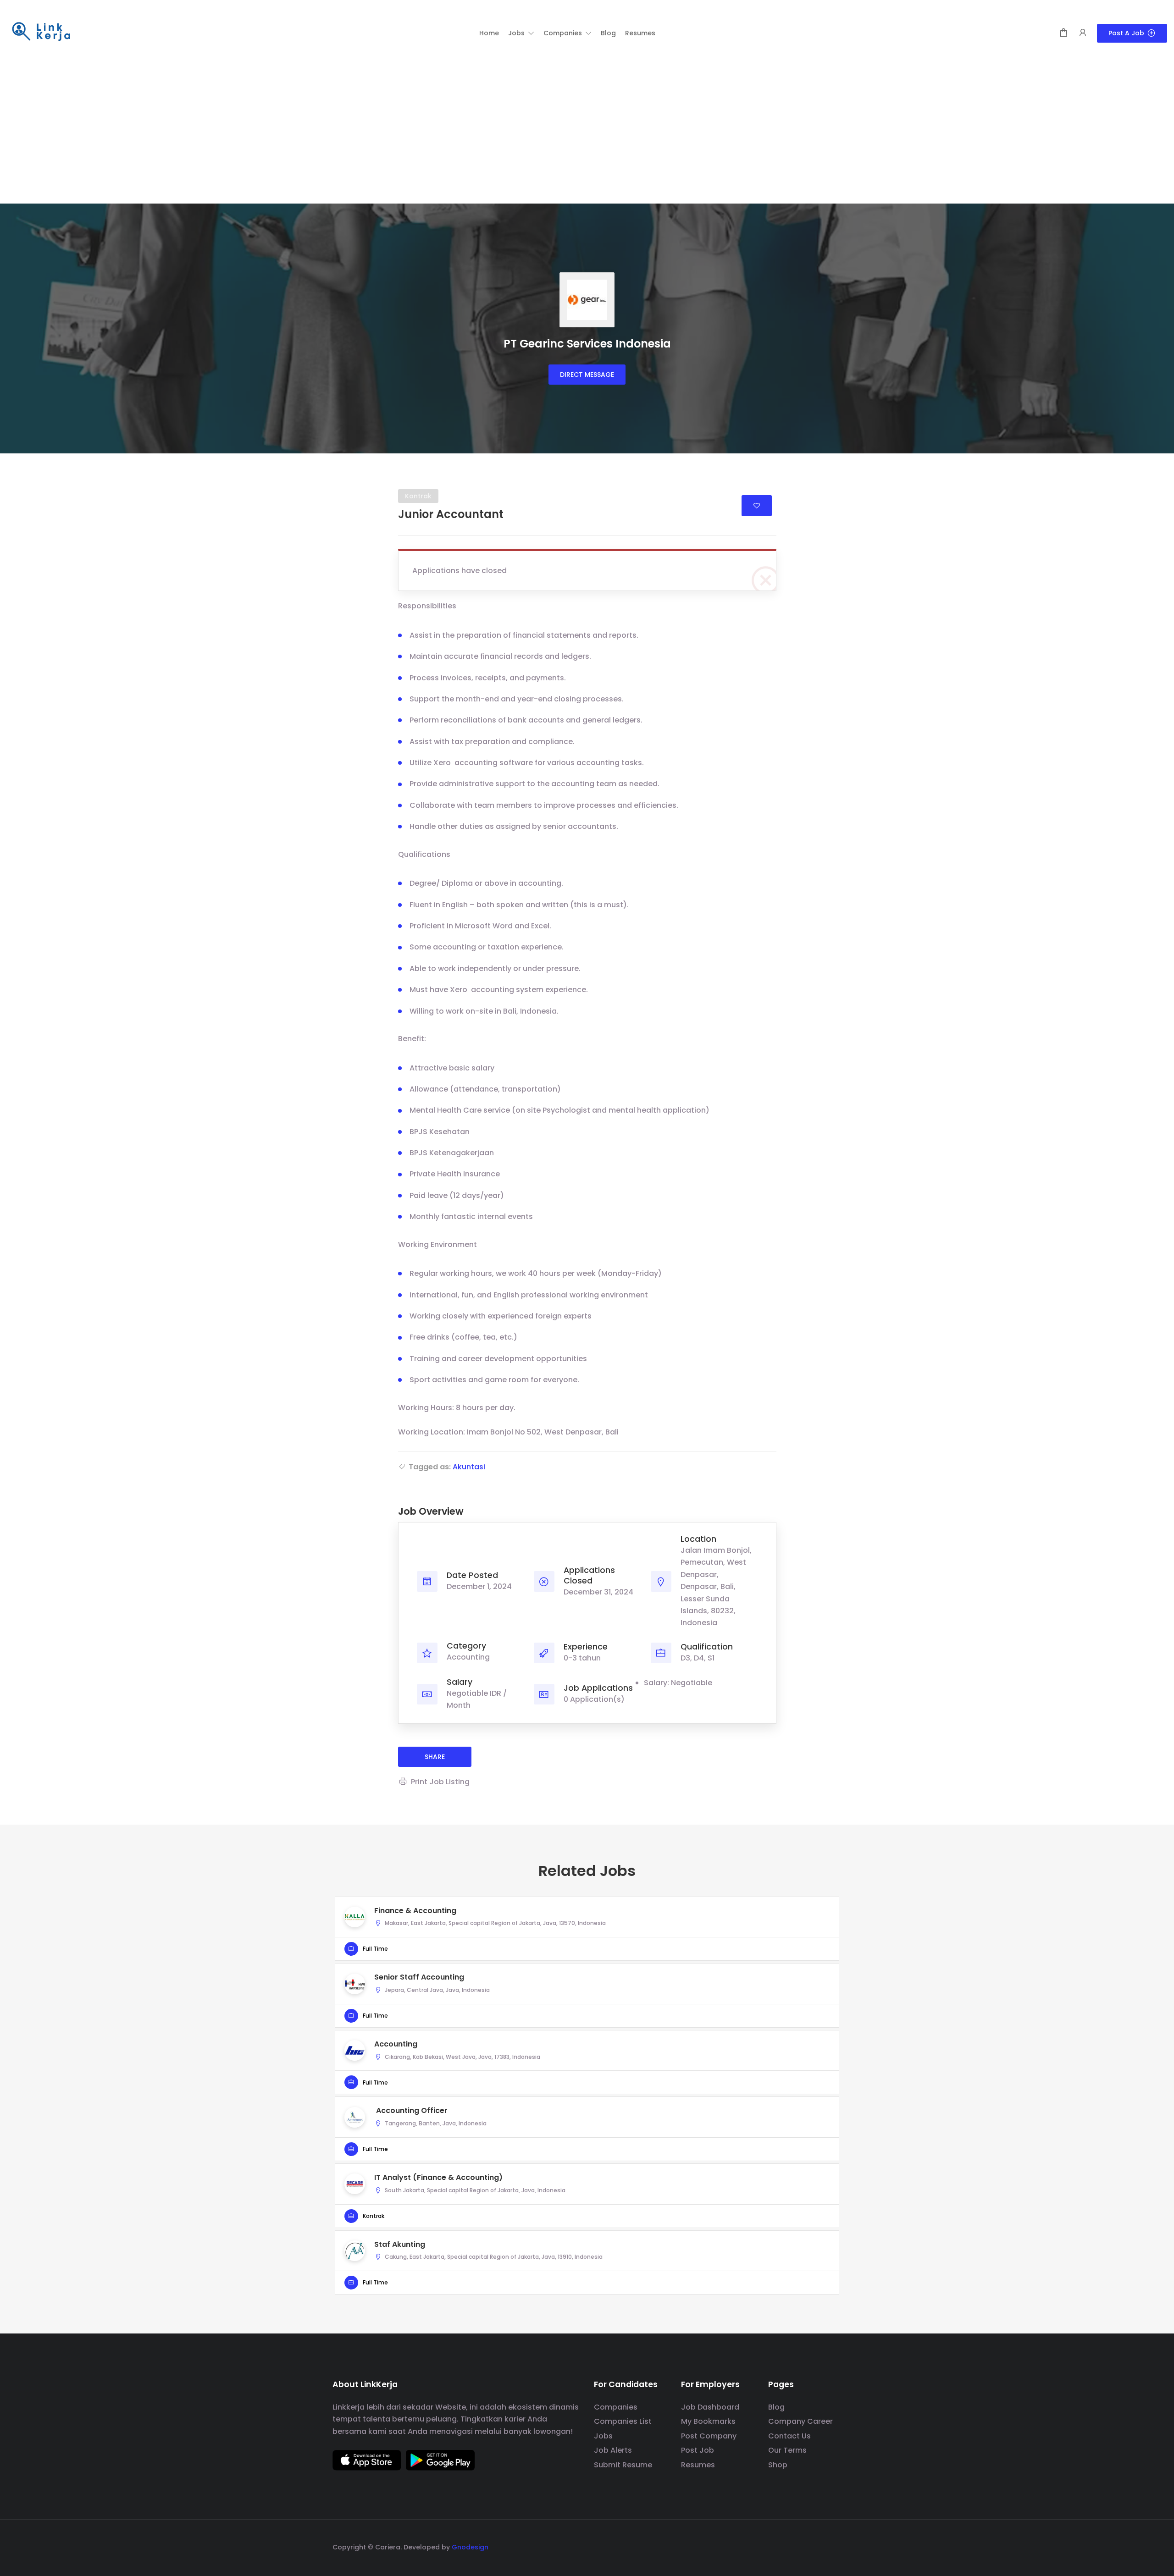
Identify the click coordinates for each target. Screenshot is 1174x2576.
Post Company (709, 2436)
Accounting (468, 1657)
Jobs (603, 2436)
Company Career (800, 2421)
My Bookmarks (708, 2421)
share (435, 1757)
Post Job (698, 2450)
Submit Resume (623, 2465)
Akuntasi (469, 1467)
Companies (616, 2407)
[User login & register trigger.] (1083, 33)
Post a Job (1126, 33)
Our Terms (787, 2450)
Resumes (698, 2465)
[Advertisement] (587, 135)
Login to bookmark (757, 506)
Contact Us (789, 2436)
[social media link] (833, 2546)
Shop (778, 2465)
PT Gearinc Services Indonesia (587, 344)
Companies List (623, 2421)
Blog (776, 2407)
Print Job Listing (440, 1782)
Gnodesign (470, 2547)
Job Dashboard (710, 2407)
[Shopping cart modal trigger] (1063, 33)
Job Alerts (613, 2450)
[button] (521, 33)
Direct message (587, 375)
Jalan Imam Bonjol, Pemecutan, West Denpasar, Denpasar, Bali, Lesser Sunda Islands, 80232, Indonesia (716, 1586)
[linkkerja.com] (41, 32)
